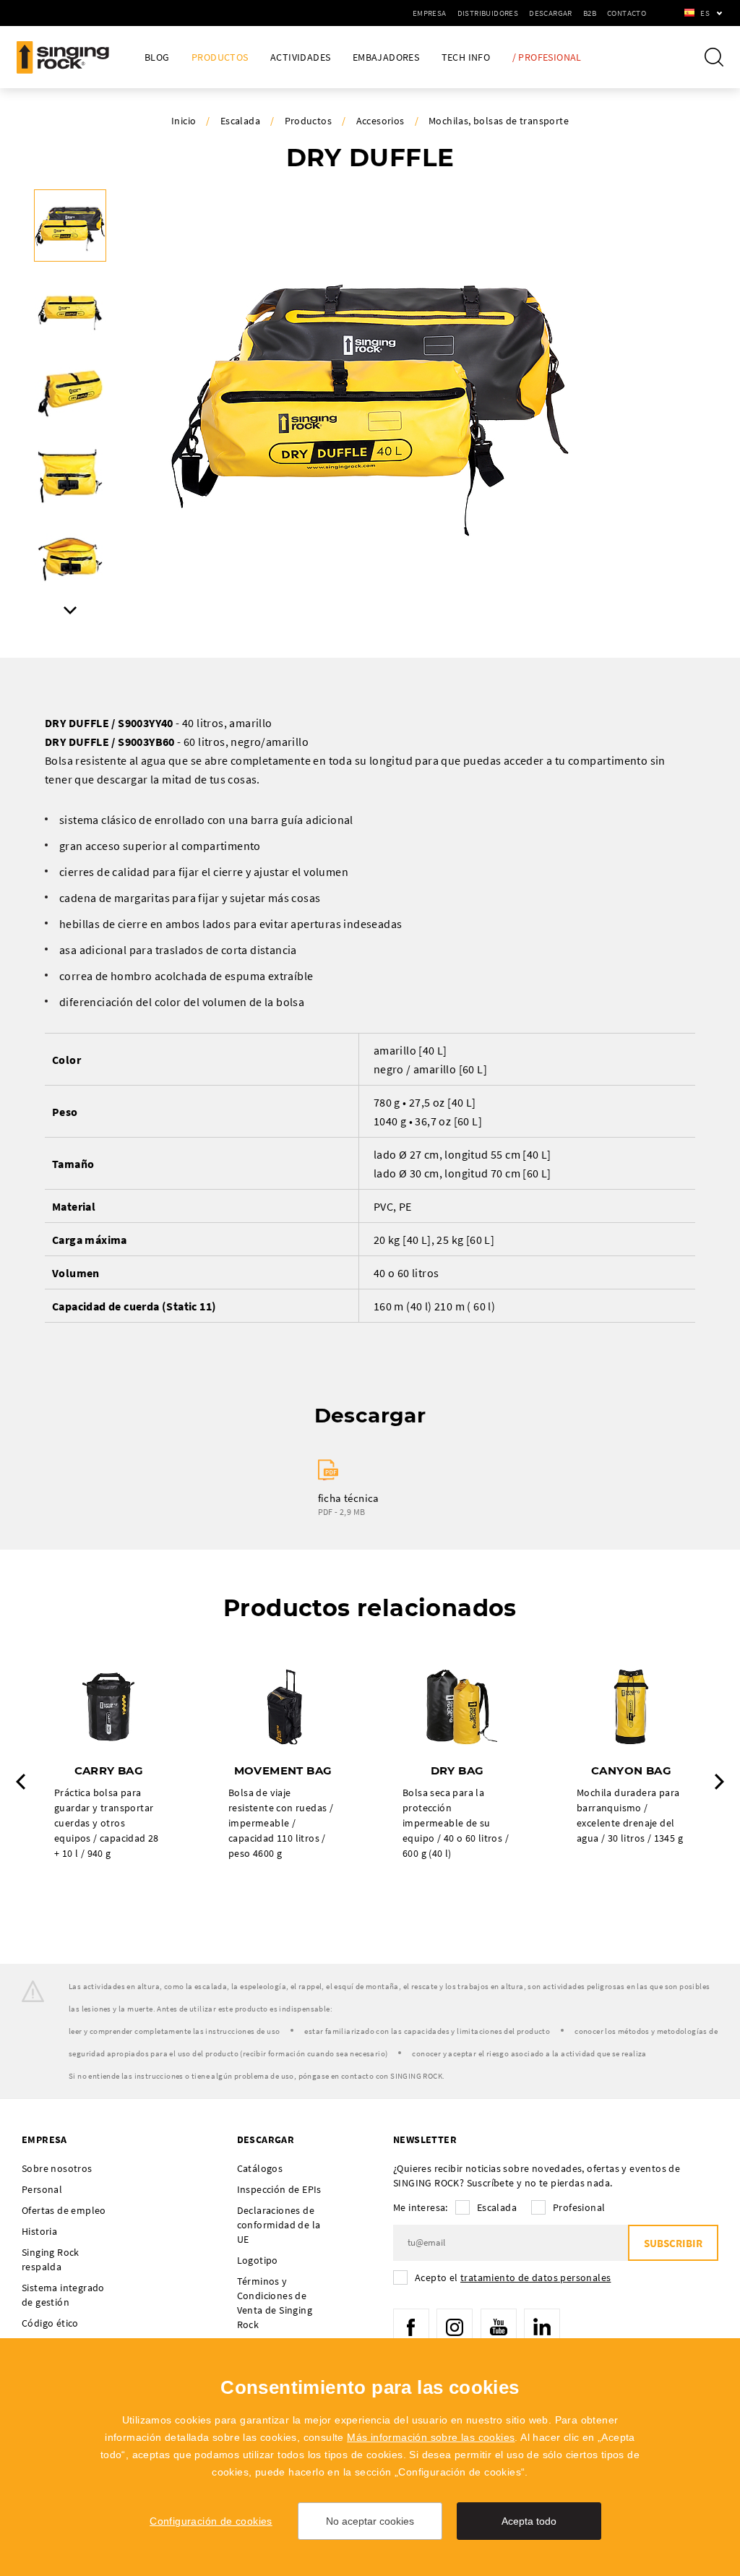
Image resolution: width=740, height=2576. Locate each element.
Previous (21, 1782)
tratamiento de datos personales (535, 2277)
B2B (590, 13)
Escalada (240, 121)
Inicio (184, 121)
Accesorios (380, 121)
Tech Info (466, 57)
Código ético (50, 2323)
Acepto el (513, 2277)
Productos (220, 57)
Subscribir (673, 2243)
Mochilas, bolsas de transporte (499, 121)
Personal (42, 2189)
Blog (157, 57)
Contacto (627, 13)
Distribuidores (488, 13)
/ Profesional (547, 57)
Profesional (579, 2207)
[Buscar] (714, 57)
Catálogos (260, 2168)
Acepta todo (529, 2521)
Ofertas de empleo (64, 2210)
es (705, 13)
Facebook (411, 2327)
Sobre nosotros (57, 2168)
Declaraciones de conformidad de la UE (279, 2225)
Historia (39, 2231)
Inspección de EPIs (279, 2189)
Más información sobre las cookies (431, 2437)
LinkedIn (542, 2327)
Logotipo (258, 2260)
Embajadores (386, 57)
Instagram (455, 2327)
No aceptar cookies (370, 2521)
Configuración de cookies (211, 2521)
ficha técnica (349, 1498)
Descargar (551, 13)
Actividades (300, 57)
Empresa (430, 13)
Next (70, 610)
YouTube (499, 2327)
